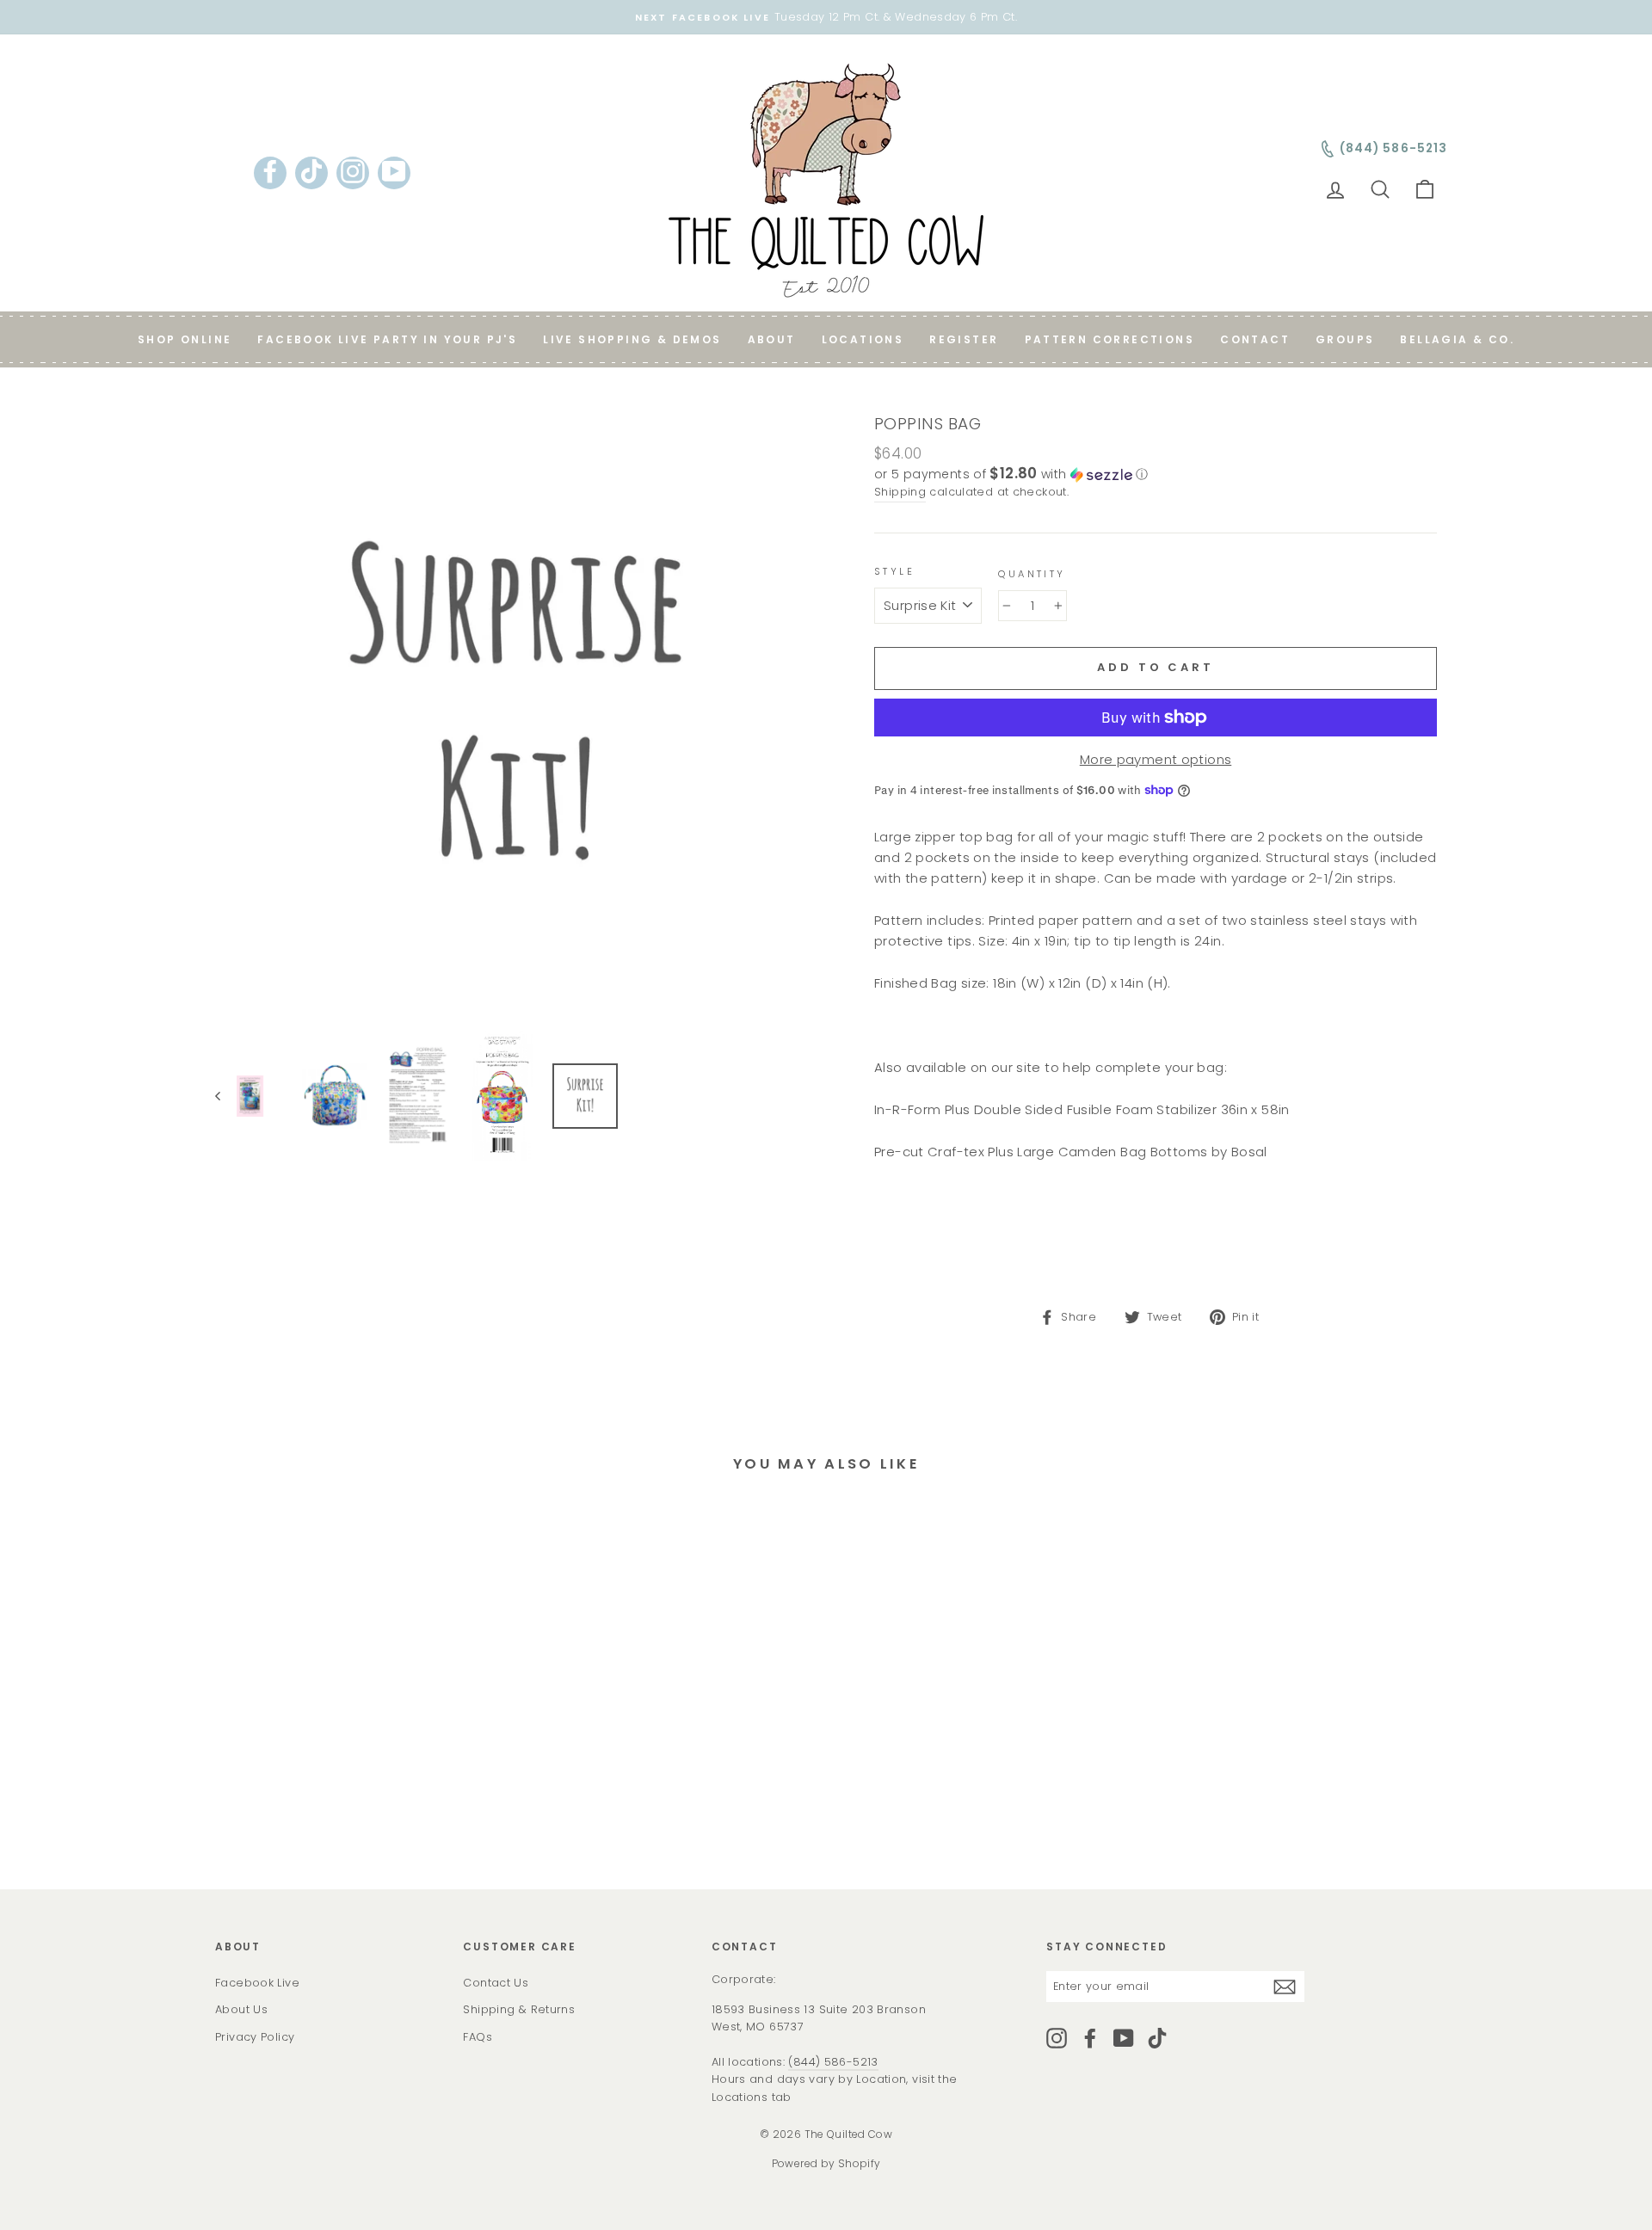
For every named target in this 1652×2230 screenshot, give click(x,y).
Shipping (900, 492)
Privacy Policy (255, 2037)
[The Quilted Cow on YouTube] (1124, 2038)
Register (964, 339)
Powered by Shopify (826, 2163)
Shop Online (185, 339)
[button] (1156, 474)
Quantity (1032, 574)
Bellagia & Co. (1457, 339)
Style (894, 571)
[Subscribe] (1285, 1986)
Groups (1345, 339)
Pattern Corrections (1110, 339)
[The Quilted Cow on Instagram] (1057, 2038)
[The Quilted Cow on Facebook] (1090, 2038)
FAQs (478, 2037)
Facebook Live (257, 1983)
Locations (863, 339)
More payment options (1156, 759)
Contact (1255, 339)
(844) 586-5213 (833, 2062)
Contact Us (496, 1983)
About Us (241, 2009)
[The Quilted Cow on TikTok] (1157, 2038)
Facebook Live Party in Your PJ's (387, 339)
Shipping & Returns (519, 2009)
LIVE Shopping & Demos (632, 339)
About (772, 339)
